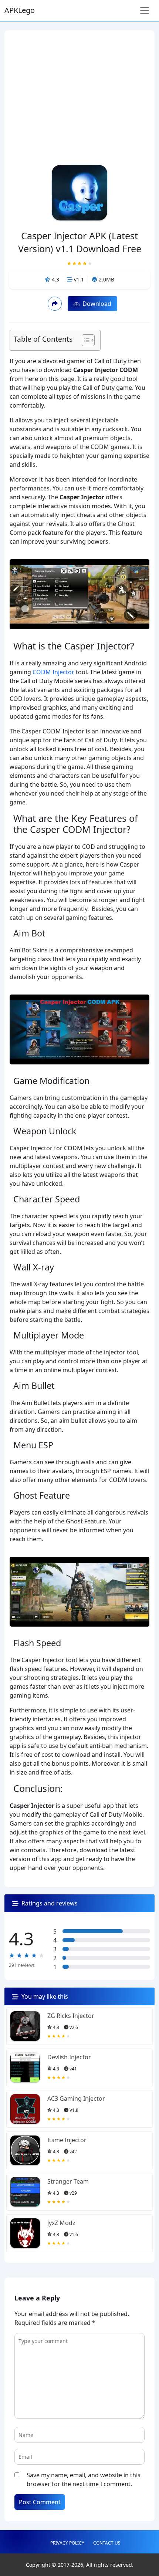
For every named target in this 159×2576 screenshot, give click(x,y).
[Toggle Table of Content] (84, 340)
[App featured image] (25, 2026)
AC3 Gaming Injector (76, 2099)
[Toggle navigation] (145, 10)
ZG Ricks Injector (71, 2016)
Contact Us (107, 2543)
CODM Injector (53, 672)
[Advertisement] (79, 86)
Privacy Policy (67, 2543)
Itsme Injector (67, 2140)
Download (95, 304)
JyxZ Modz (61, 2223)
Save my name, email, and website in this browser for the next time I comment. (84, 2479)
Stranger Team (68, 2181)
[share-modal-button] (55, 303)
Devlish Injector (69, 2057)
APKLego (20, 10)
